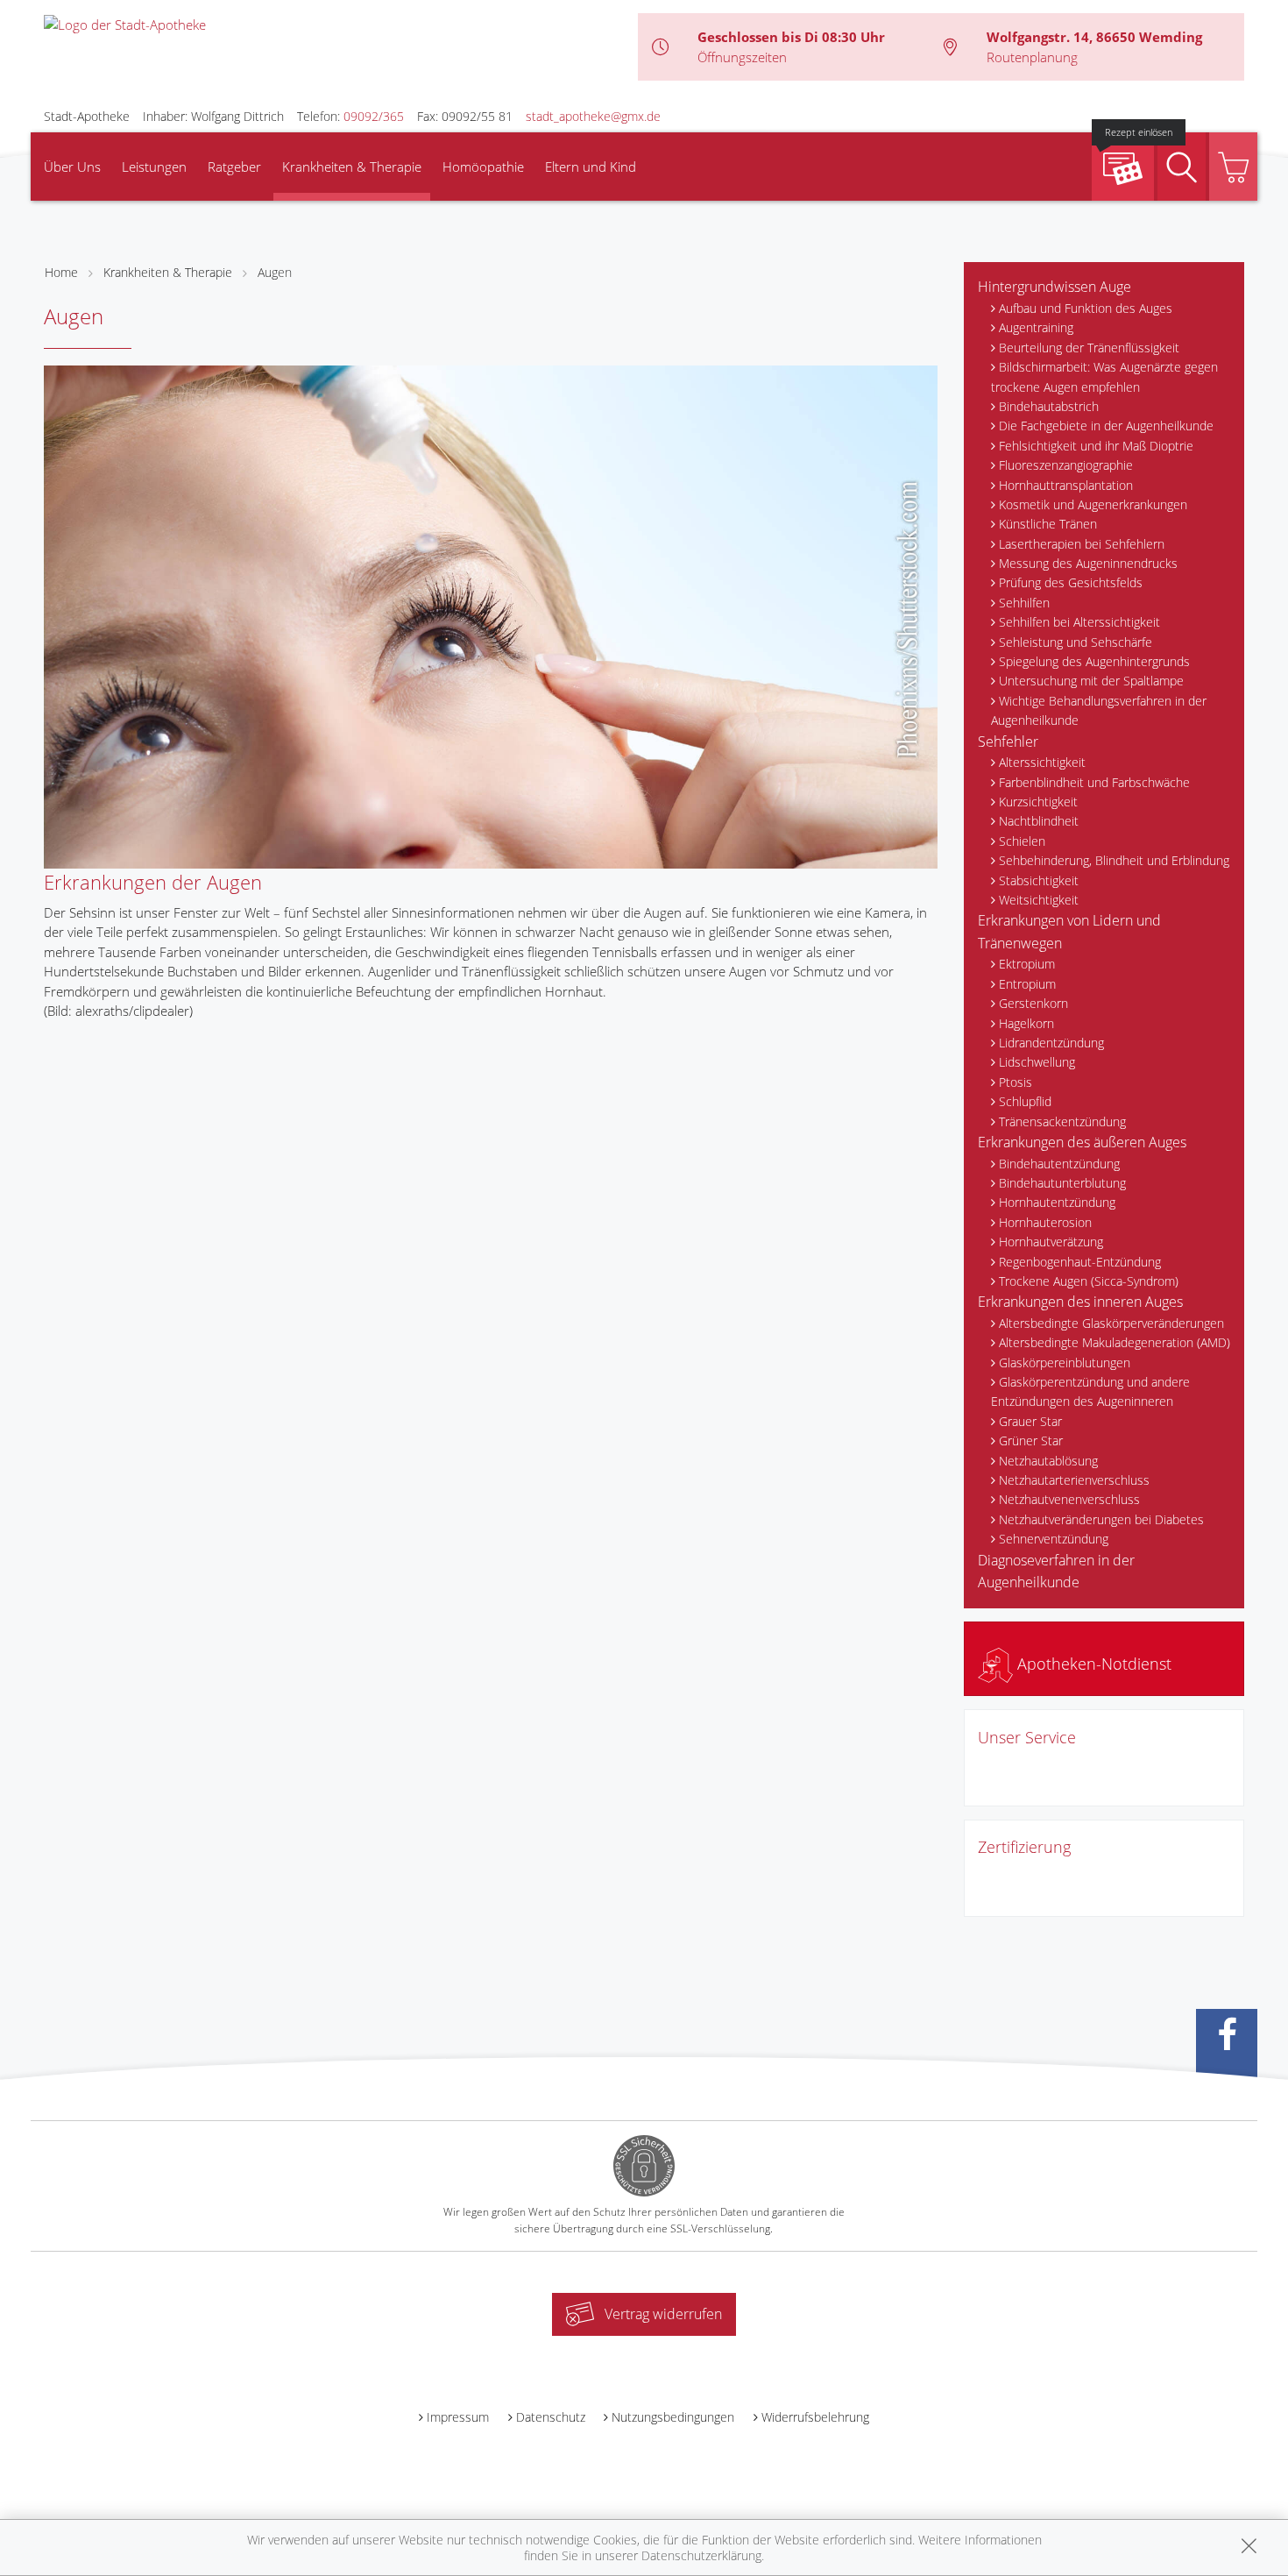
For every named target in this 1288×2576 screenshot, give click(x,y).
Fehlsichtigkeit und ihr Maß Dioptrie (1096, 446)
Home (61, 272)
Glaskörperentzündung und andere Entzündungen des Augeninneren (1090, 1391)
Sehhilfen (1024, 603)
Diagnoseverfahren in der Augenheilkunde (1056, 1572)
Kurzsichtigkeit (1038, 802)
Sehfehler (1008, 742)
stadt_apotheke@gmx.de (593, 116)
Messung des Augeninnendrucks (1088, 563)
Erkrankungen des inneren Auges (1080, 1302)
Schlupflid (1025, 1101)
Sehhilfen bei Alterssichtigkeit (1079, 622)
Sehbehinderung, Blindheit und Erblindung (1114, 860)
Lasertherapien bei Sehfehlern (1082, 544)
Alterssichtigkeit (1042, 762)
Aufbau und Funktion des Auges (1086, 308)
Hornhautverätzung (1051, 1242)
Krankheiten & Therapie (352, 167)
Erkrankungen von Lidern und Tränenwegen (1069, 932)
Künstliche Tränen (1048, 524)
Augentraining (1036, 327)
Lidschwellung (1037, 1062)
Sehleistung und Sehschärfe (1076, 642)
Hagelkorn (1026, 1023)
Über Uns (72, 167)
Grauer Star (1030, 1421)
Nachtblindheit (1039, 821)
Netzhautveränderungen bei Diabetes (1101, 1519)
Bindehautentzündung (1059, 1164)
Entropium (1027, 984)
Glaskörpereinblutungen (1065, 1363)
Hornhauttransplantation (1066, 485)
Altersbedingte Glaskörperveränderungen (1111, 1323)
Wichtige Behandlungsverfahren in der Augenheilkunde (1099, 710)
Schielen (1022, 841)
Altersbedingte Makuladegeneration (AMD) (1115, 1342)
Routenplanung (1032, 57)
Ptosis (1016, 1082)
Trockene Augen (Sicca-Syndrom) (1089, 1281)
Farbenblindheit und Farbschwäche (1094, 782)
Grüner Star (1031, 1441)
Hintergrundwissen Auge (1054, 287)
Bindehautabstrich (1049, 406)
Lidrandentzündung (1051, 1043)
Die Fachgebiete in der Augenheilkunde (1106, 426)
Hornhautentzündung (1057, 1202)
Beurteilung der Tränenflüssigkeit (1089, 348)
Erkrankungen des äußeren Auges (1082, 1142)
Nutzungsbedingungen (673, 2417)
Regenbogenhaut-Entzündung (1080, 1262)
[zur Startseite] (125, 23)
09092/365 (374, 116)
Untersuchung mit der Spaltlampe (1091, 681)
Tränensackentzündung (1062, 1121)
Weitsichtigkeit (1039, 900)
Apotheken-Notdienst (1092, 1664)
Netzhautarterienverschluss (1074, 1480)
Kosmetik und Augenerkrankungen (1093, 504)
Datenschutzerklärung (701, 2555)
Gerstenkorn (1033, 1003)
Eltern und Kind (591, 167)
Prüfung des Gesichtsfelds (1071, 582)
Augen (275, 272)
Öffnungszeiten (742, 57)
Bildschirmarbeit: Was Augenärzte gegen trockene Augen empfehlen (1104, 376)
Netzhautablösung (1048, 1461)
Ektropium (1027, 964)
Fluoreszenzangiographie (1066, 465)
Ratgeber (234, 167)
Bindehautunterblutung (1062, 1183)
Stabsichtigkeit (1039, 880)
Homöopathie (483, 167)
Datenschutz (551, 2417)
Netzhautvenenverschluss (1069, 1499)
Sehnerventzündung (1054, 1539)
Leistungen (154, 167)
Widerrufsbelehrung (815, 2417)
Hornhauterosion (1045, 1222)
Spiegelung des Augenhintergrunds (1094, 661)
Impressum (458, 2417)
